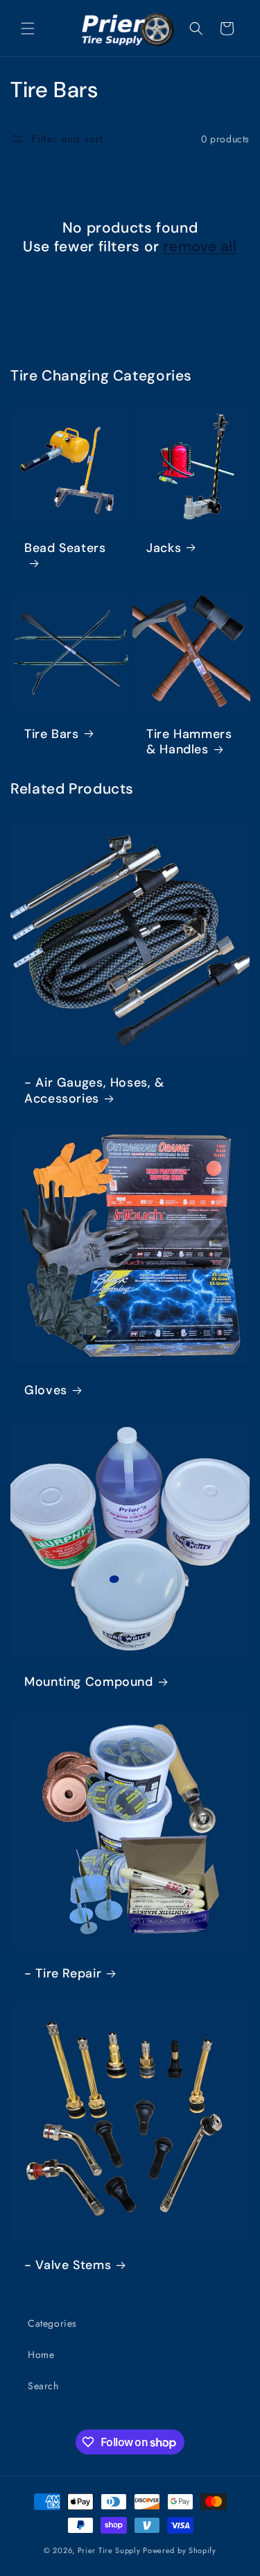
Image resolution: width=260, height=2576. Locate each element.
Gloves (46, 1390)
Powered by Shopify (180, 2550)
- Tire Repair (63, 1974)
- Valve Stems (68, 2265)
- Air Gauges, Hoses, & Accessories (94, 1091)
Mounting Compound (89, 1682)
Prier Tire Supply (109, 2550)
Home (41, 2355)
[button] (28, 28)
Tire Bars (52, 734)
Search (43, 2386)
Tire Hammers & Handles (189, 742)
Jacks (164, 548)
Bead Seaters (65, 548)
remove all (200, 247)
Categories (52, 2323)
